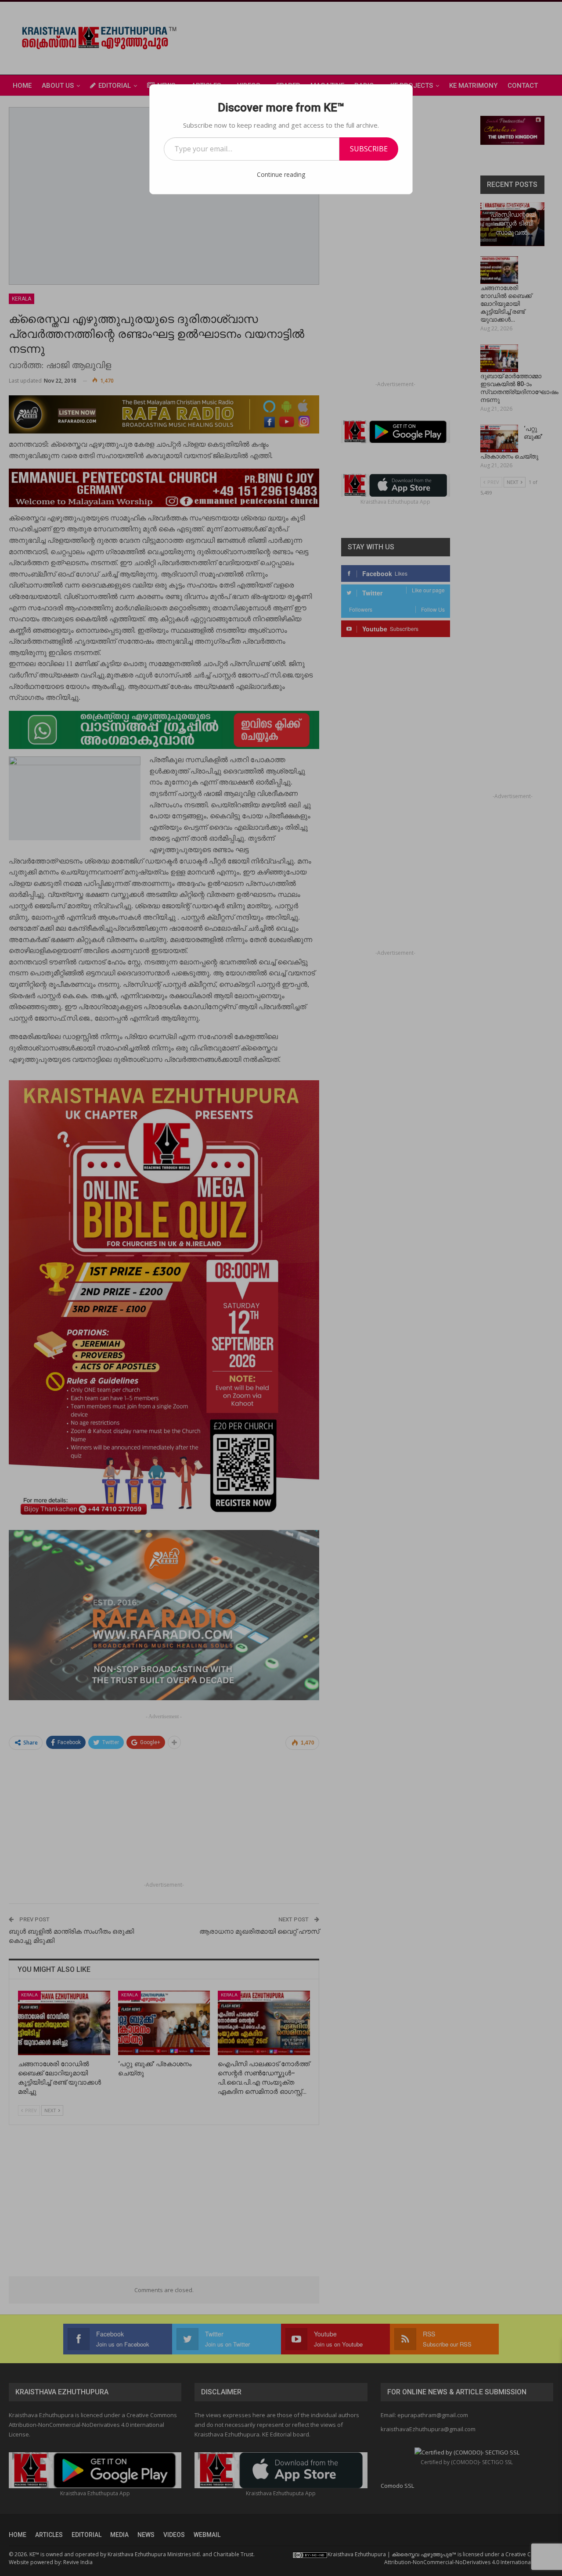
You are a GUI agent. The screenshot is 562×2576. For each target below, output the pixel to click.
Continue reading (281, 174)
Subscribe (369, 149)
